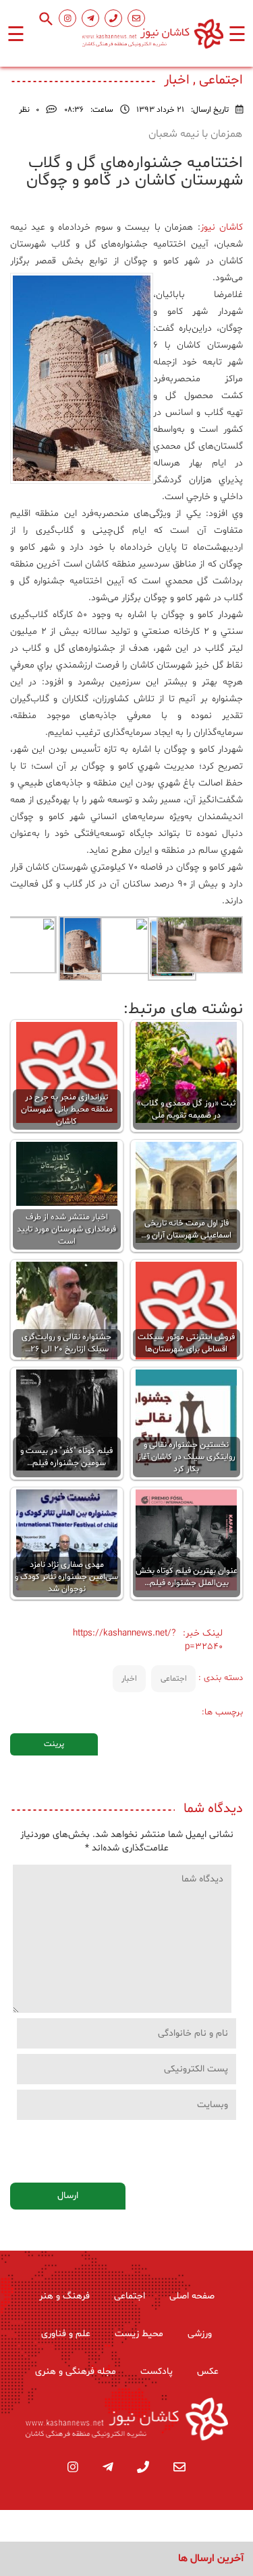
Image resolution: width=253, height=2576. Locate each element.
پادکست (157, 2372)
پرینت (54, 1744)
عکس (208, 2372)
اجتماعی (174, 1679)
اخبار (129, 1679)
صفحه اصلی (192, 2296)
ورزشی (200, 2334)
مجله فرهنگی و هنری (76, 2372)
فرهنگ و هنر (64, 2296)
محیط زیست (139, 2334)
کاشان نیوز (222, 227)
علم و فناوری (66, 2334)
